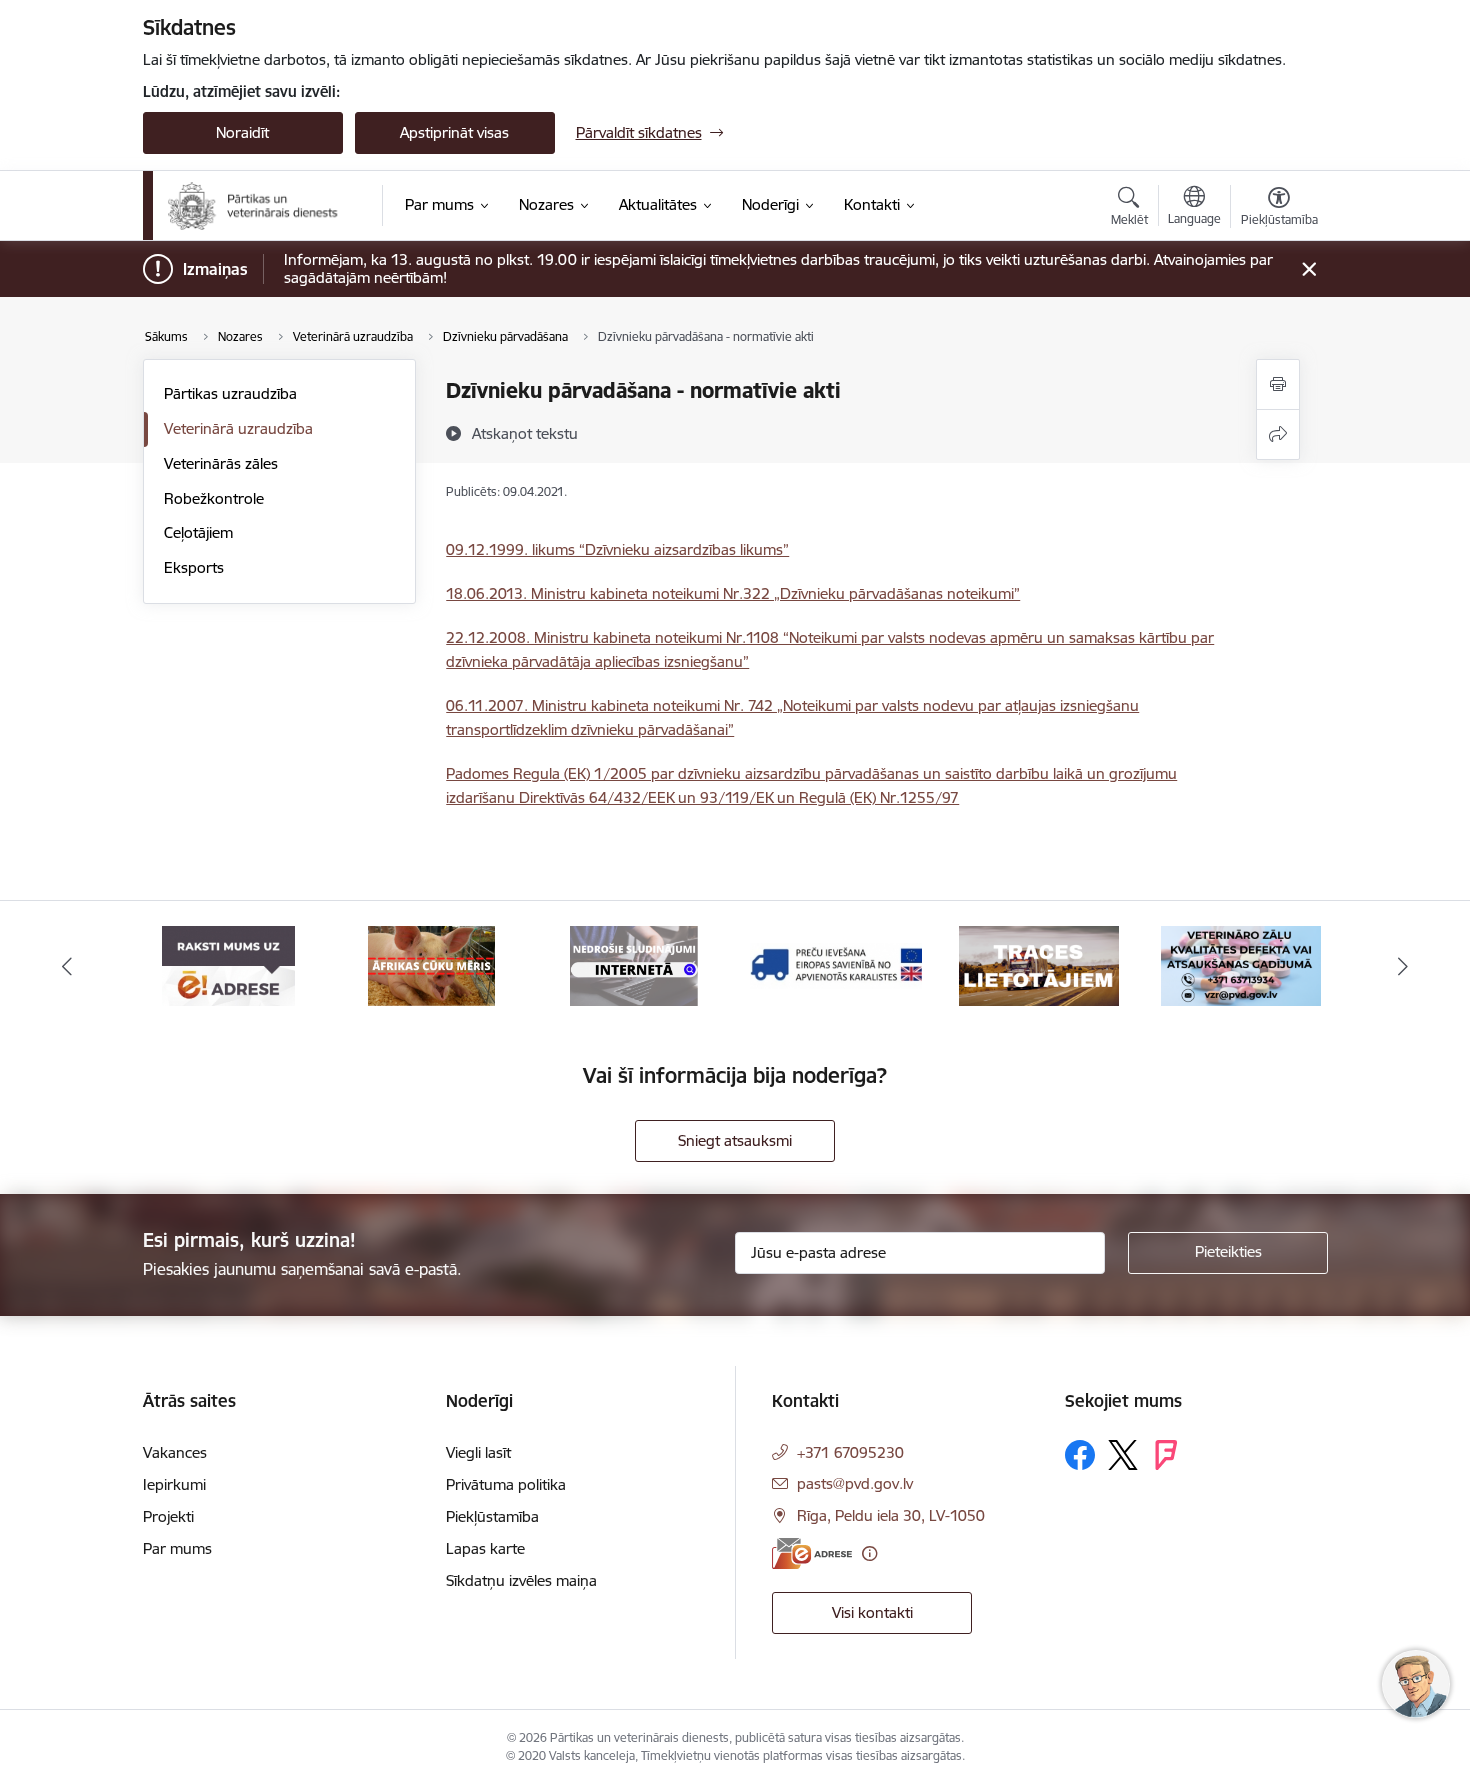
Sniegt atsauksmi (735, 1140)
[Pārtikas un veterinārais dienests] (261, 206)
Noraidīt (242, 132)
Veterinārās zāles (221, 463)
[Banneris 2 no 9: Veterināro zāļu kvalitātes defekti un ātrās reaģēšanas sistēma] (1241, 964)
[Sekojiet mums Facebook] (1080, 1455)
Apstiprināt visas (454, 132)
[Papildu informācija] (869, 1553)
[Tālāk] (1404, 966)
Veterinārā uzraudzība (238, 428)
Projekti (168, 1516)
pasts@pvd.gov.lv (855, 1483)
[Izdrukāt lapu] (1278, 384)
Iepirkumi (174, 1484)
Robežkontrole (214, 498)
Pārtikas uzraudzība (230, 393)
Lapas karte (485, 1548)
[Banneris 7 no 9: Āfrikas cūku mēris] (431, 964)
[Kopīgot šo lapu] (1278, 434)
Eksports (194, 567)
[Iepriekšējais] (67, 966)
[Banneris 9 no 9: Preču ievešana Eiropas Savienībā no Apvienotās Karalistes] (836, 964)
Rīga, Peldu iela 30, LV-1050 (891, 1515)
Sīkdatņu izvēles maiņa (521, 1580)
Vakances (175, 1452)
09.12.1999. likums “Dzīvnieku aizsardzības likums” (617, 549)
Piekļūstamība (492, 1516)
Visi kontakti (872, 1612)
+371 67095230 (850, 1452)
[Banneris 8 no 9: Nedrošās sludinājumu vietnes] (634, 964)
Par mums (177, 1548)
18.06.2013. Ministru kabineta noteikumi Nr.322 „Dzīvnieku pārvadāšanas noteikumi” (733, 593)
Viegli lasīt (478, 1452)
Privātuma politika (506, 1484)
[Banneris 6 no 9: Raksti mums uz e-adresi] (228, 964)
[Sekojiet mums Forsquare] (1166, 1455)
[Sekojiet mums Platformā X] (1123, 1455)
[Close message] (1308, 269)
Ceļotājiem (198, 532)
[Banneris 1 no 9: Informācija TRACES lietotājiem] (1039, 964)
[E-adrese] (812, 1553)
